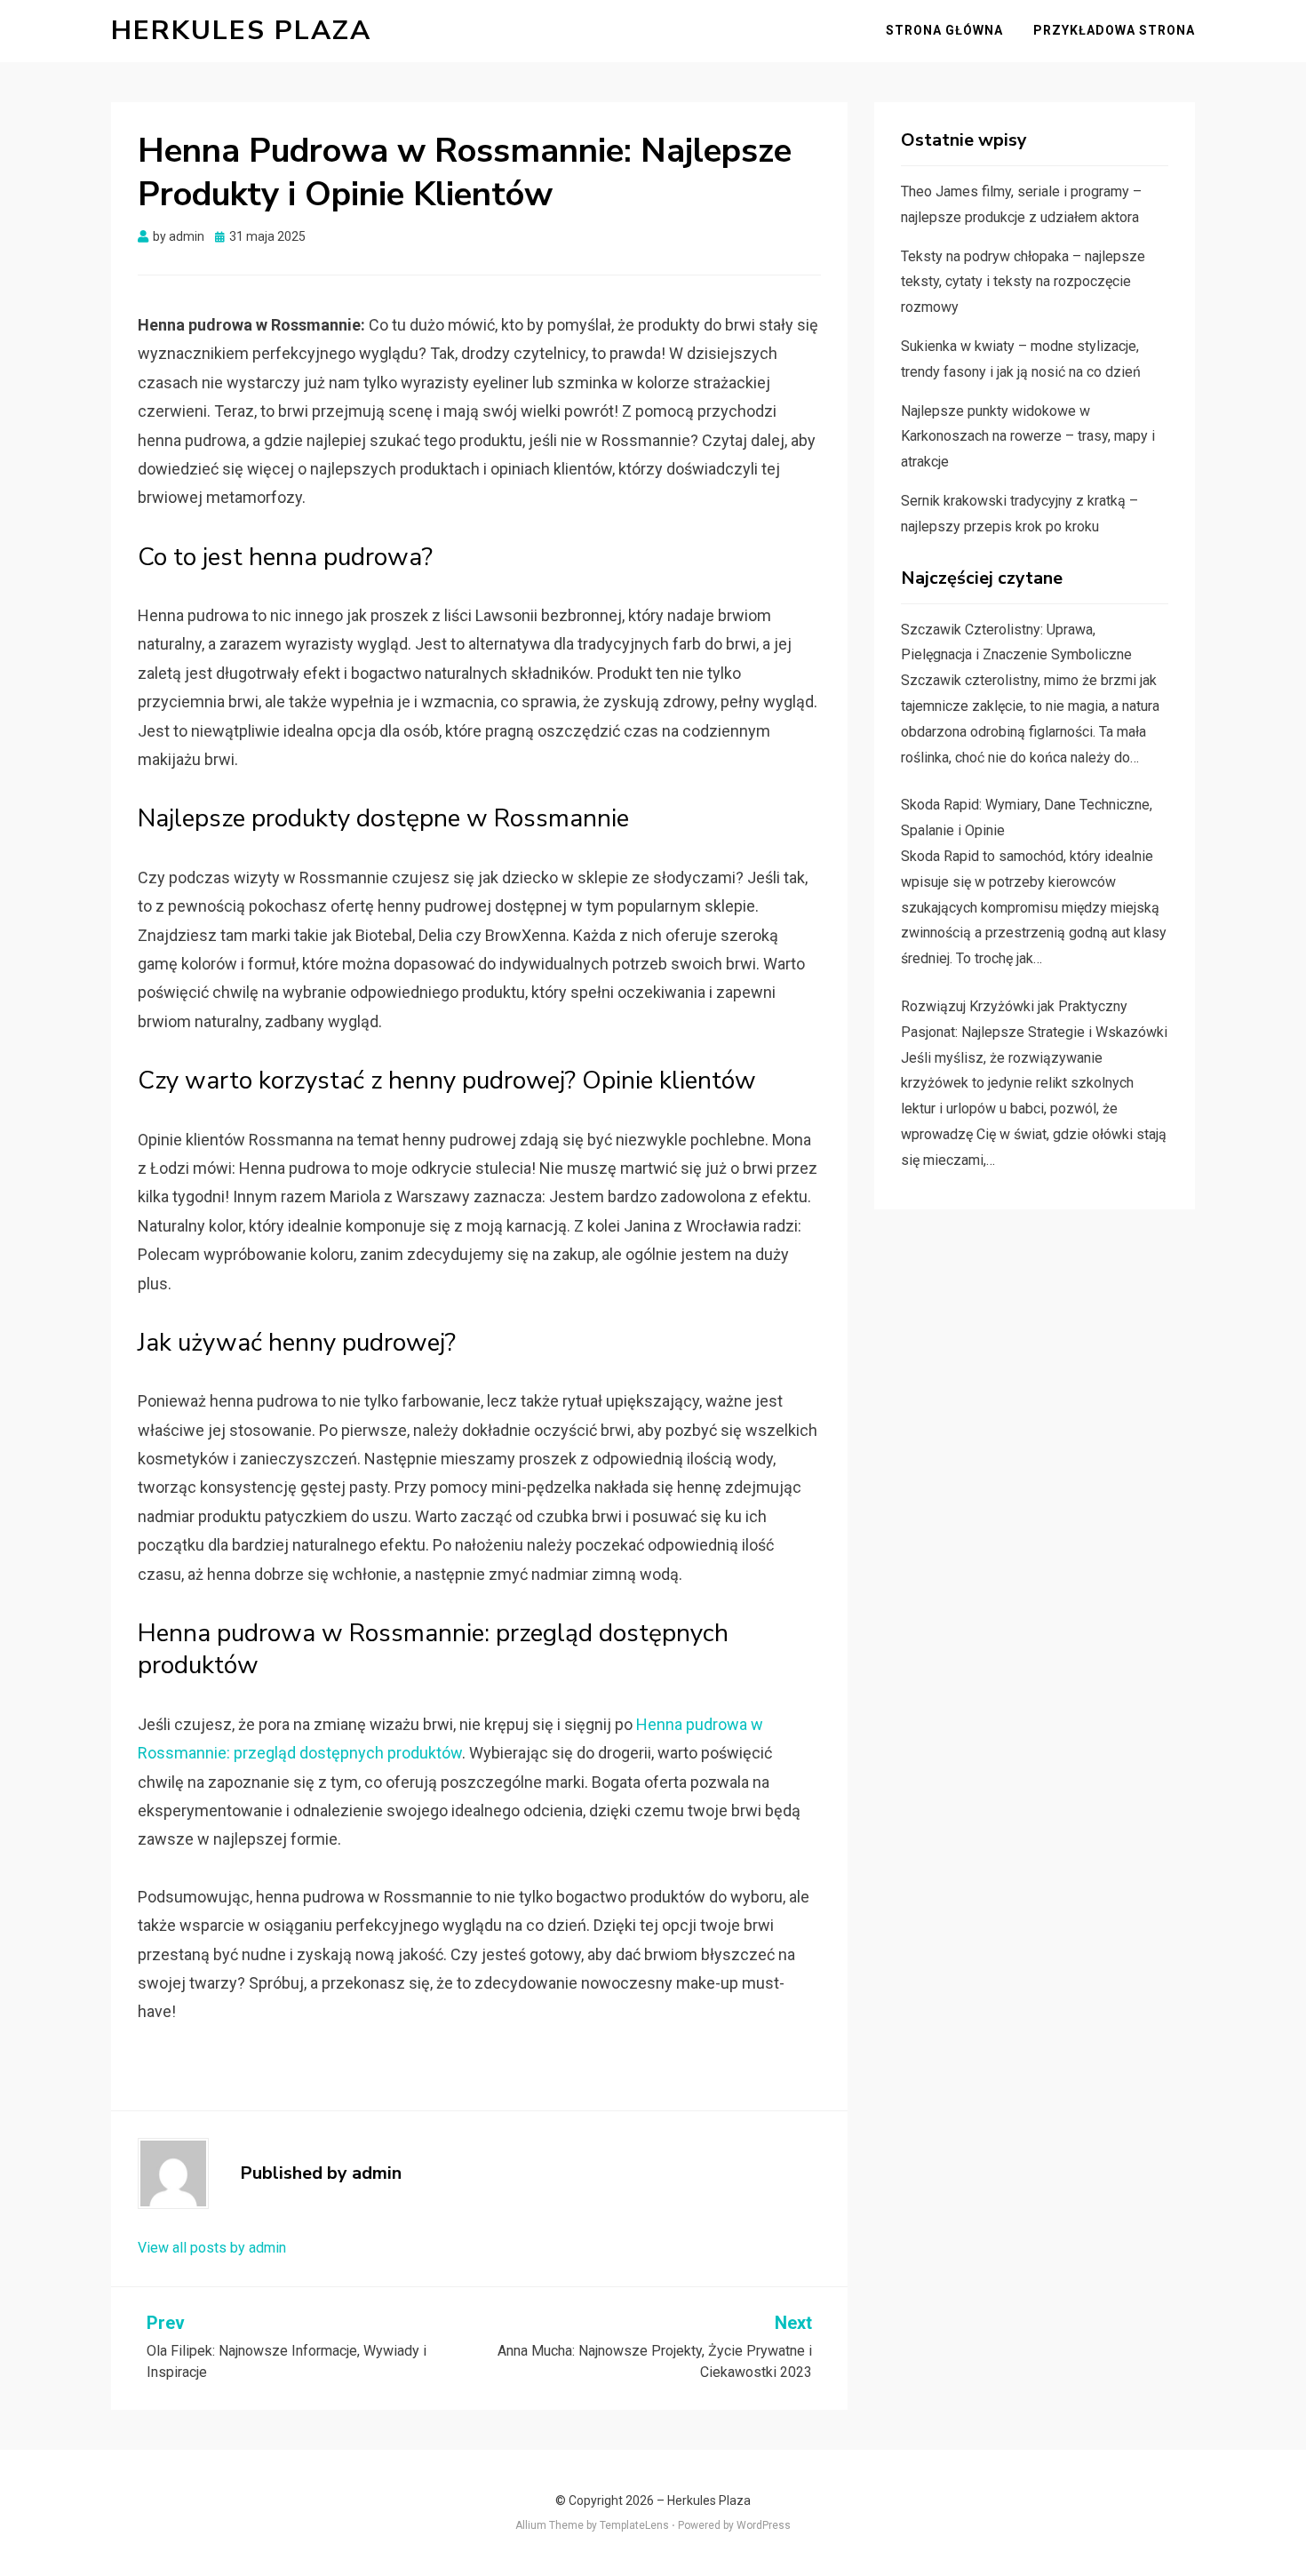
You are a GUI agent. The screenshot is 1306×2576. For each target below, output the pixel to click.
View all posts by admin (212, 2248)
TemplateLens (634, 2525)
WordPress (764, 2525)
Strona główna (944, 30)
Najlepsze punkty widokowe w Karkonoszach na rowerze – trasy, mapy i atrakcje (1028, 437)
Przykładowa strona (1114, 30)
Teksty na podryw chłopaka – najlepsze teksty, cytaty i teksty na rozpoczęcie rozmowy (1023, 282)
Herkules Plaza (241, 31)
